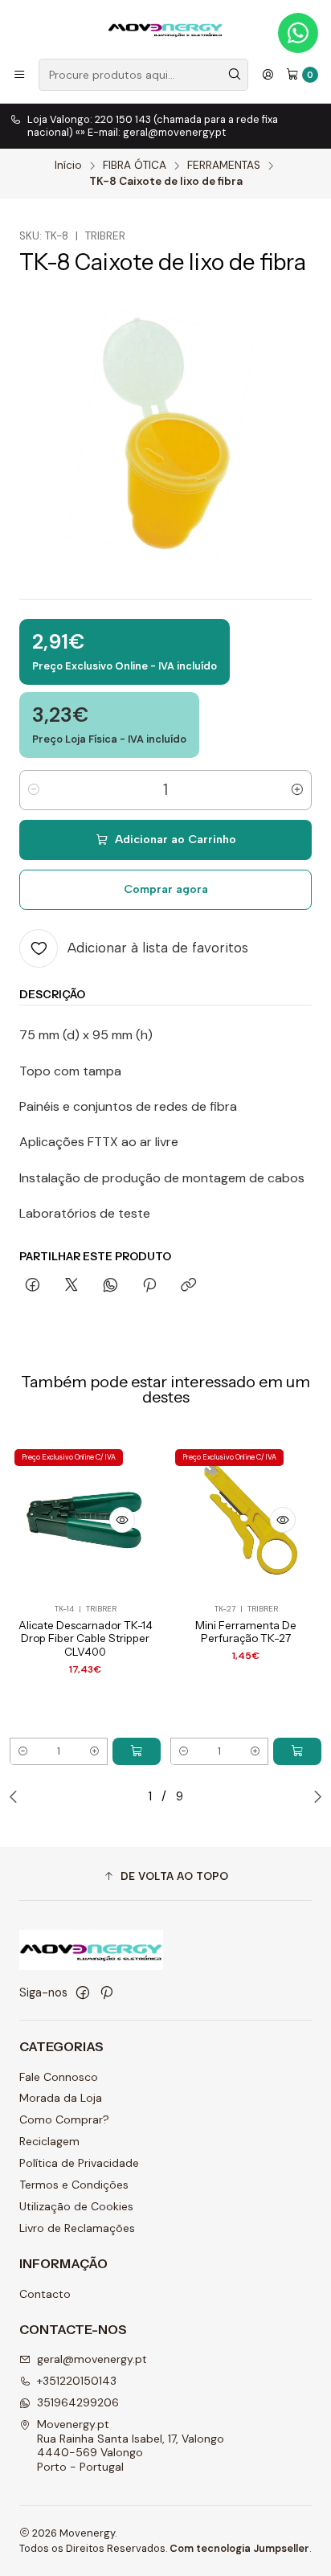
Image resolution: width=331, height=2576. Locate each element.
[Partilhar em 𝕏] (72, 1286)
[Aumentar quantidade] (297, 790)
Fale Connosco (59, 2077)
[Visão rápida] (122, 1520)
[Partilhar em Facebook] (33, 1286)
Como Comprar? (64, 2119)
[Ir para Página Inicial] (165, 28)
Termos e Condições (74, 2185)
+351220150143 (77, 2381)
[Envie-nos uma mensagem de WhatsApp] (298, 33)
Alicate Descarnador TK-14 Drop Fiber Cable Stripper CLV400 (86, 1639)
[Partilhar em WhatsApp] (110, 1286)
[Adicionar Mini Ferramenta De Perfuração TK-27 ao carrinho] (297, 1751)
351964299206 (78, 2402)
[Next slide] (314, 1796)
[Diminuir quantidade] (34, 790)
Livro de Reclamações (77, 2228)
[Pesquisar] (235, 75)
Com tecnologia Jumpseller (239, 2548)
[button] (165, 1876)
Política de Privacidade (79, 2163)
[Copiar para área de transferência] (188, 1286)
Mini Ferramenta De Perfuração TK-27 (246, 1632)
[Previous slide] (17, 1796)
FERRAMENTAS (224, 166)
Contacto (45, 2294)
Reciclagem (49, 2141)
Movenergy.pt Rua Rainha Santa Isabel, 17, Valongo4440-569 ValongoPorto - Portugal (131, 2445)
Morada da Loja (61, 2098)
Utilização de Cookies (76, 2206)
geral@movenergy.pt (92, 2359)
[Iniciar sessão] (268, 75)
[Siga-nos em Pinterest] (106, 1992)
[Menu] (19, 75)
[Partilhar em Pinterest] (149, 1286)
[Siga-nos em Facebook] (83, 1992)
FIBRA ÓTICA (135, 166)
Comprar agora (166, 889)
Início (68, 166)
